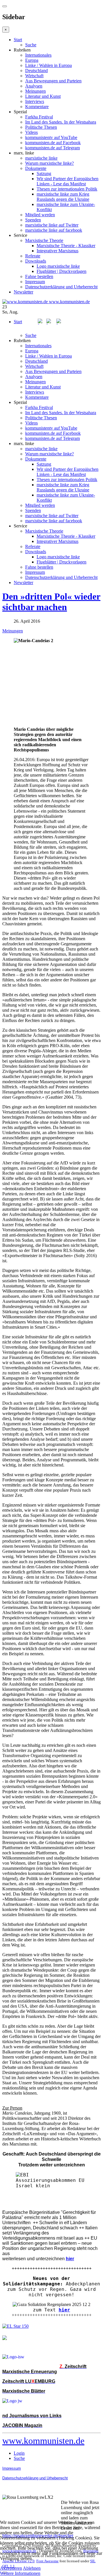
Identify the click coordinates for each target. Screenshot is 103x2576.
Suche (31, 45)
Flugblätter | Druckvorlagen (62, 271)
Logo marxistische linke (58, 266)
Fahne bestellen (39, 276)
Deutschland (36, 71)
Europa (32, 60)
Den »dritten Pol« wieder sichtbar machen (51, 602)
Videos (31, 132)
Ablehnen (32, 2568)
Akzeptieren (11, 2568)
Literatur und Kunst (43, 96)
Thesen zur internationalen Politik (67, 189)
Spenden (33, 220)
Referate (33, 256)
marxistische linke (41, 158)
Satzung (44, 173)
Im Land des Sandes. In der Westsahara (61, 122)
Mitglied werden (40, 215)
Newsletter (23, 292)
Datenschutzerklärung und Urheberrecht (61, 287)
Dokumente (36, 168)
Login (19, 2453)
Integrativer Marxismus (58, 251)
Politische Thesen (41, 127)
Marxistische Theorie (44, 240)
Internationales (38, 55)
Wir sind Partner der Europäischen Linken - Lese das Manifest (68, 181)
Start (18, 40)
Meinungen (35, 91)
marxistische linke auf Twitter (52, 225)
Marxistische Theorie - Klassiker (66, 246)
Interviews (35, 101)
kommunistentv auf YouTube (51, 137)
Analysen (34, 86)
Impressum (35, 282)
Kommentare (37, 107)
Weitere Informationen (20, 2573)
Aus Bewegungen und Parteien (53, 81)
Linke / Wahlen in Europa (48, 65)
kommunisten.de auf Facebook (53, 143)
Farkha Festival (39, 117)
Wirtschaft (34, 76)
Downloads (36, 261)
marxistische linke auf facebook (54, 230)
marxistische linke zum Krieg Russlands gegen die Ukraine (63, 197)
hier (64, 2310)
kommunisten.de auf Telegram (53, 148)
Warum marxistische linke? (49, 163)
